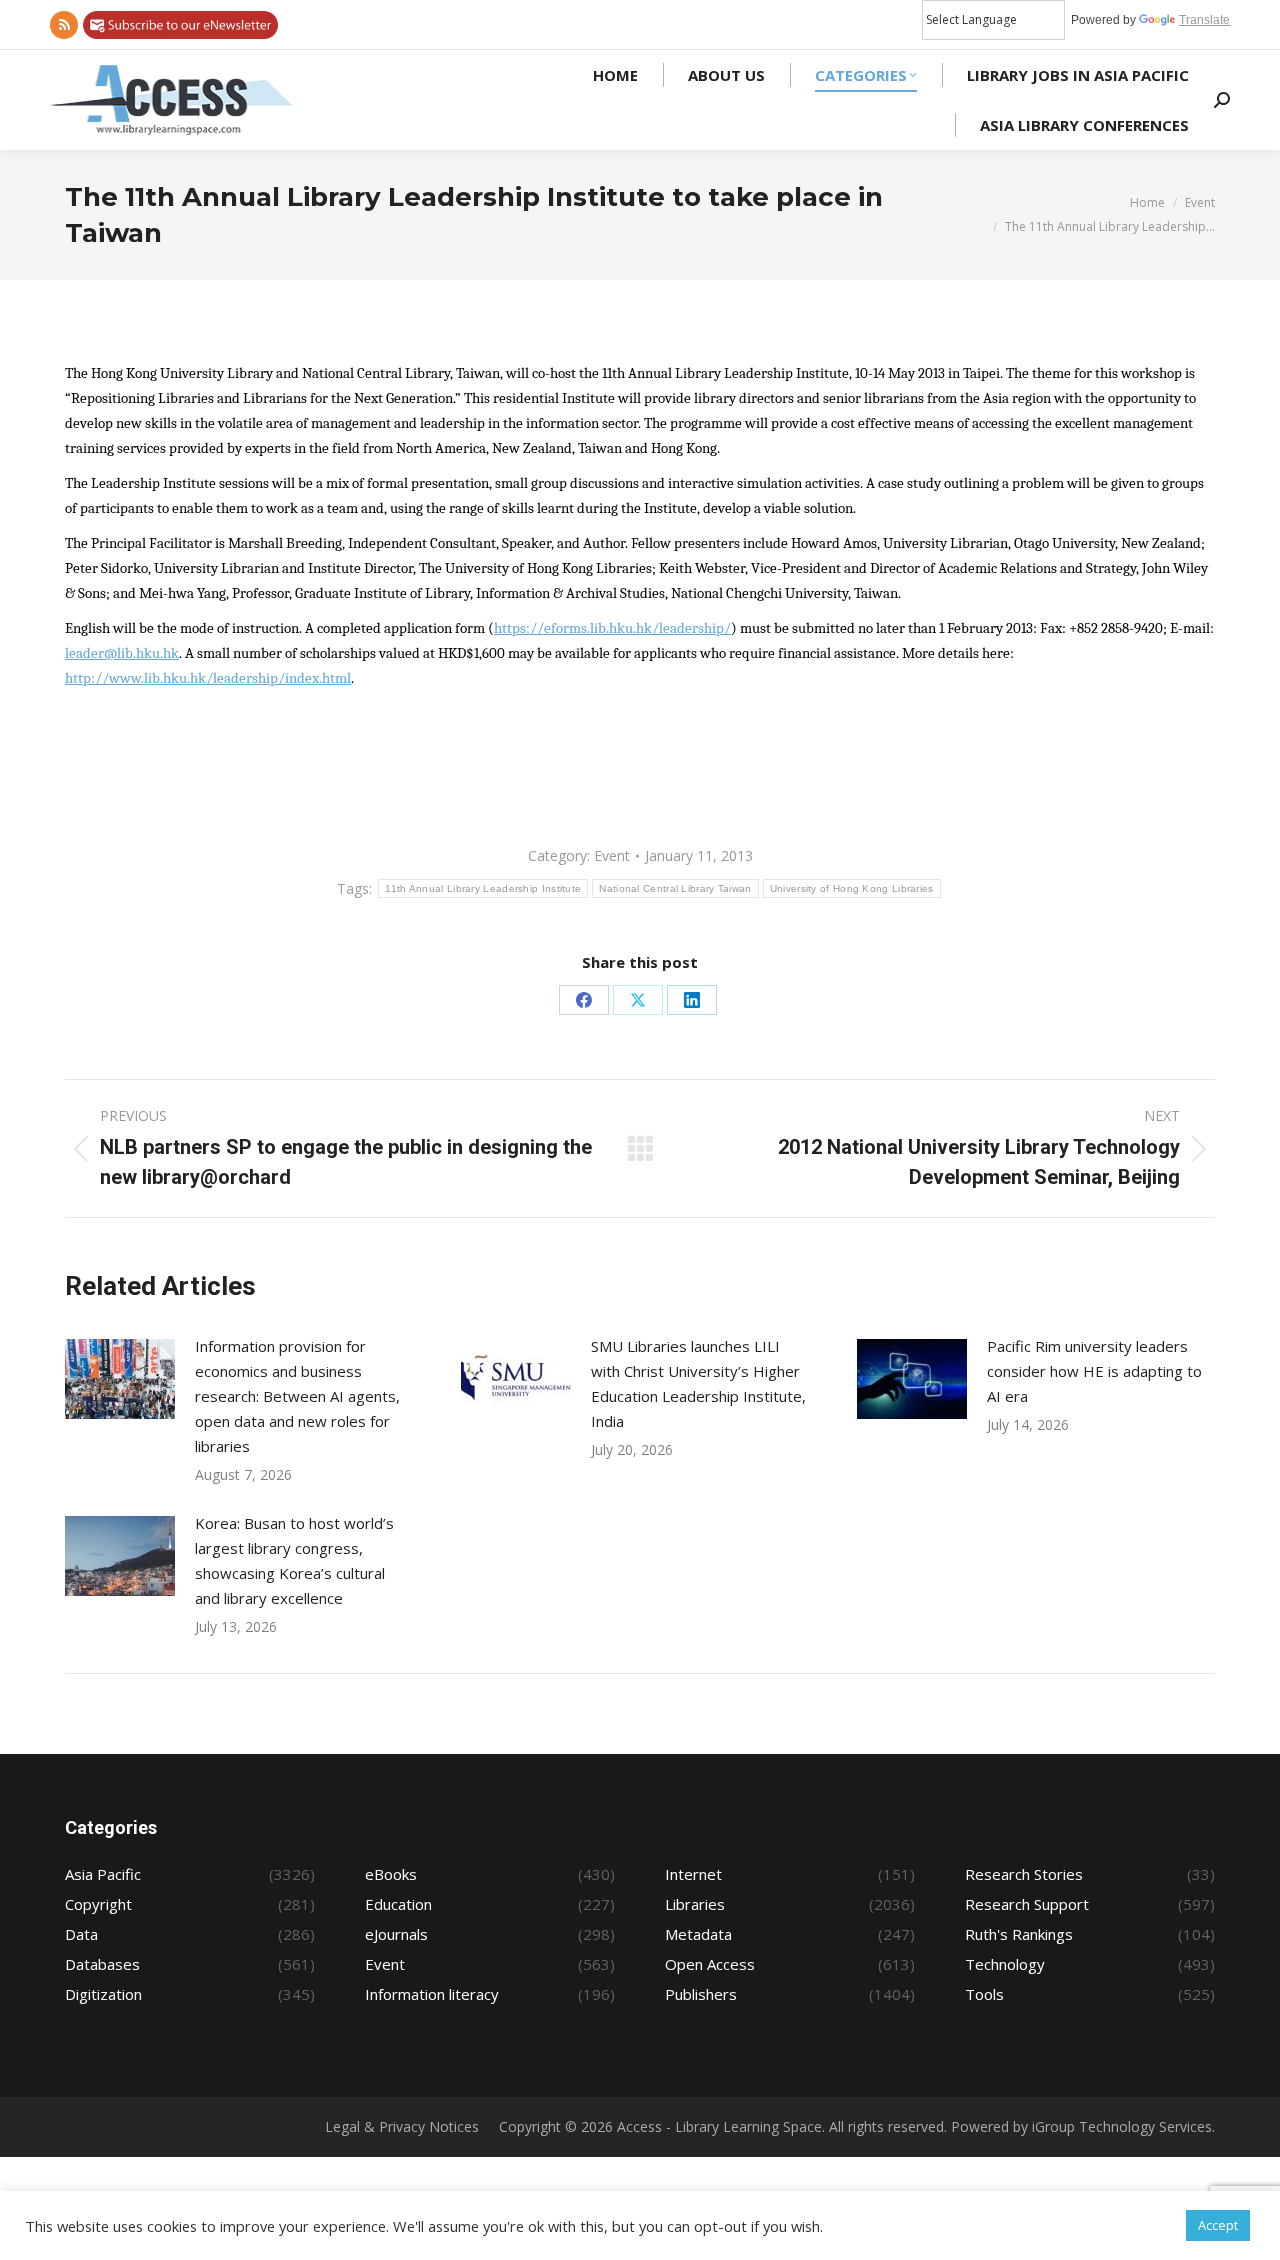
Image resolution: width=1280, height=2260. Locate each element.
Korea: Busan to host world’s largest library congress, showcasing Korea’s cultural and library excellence (294, 1560)
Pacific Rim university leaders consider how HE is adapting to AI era (1094, 1371)
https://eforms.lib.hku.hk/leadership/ (612, 628)
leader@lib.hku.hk (122, 653)
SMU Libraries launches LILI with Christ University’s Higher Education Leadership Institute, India (698, 1383)
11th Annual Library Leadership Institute (483, 888)
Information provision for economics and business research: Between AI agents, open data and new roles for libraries (297, 1396)
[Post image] (120, 1379)
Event (612, 855)
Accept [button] (1218, 2225)
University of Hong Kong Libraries (852, 888)
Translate (1204, 20)
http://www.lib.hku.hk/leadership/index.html (208, 678)
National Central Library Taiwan (675, 888)
